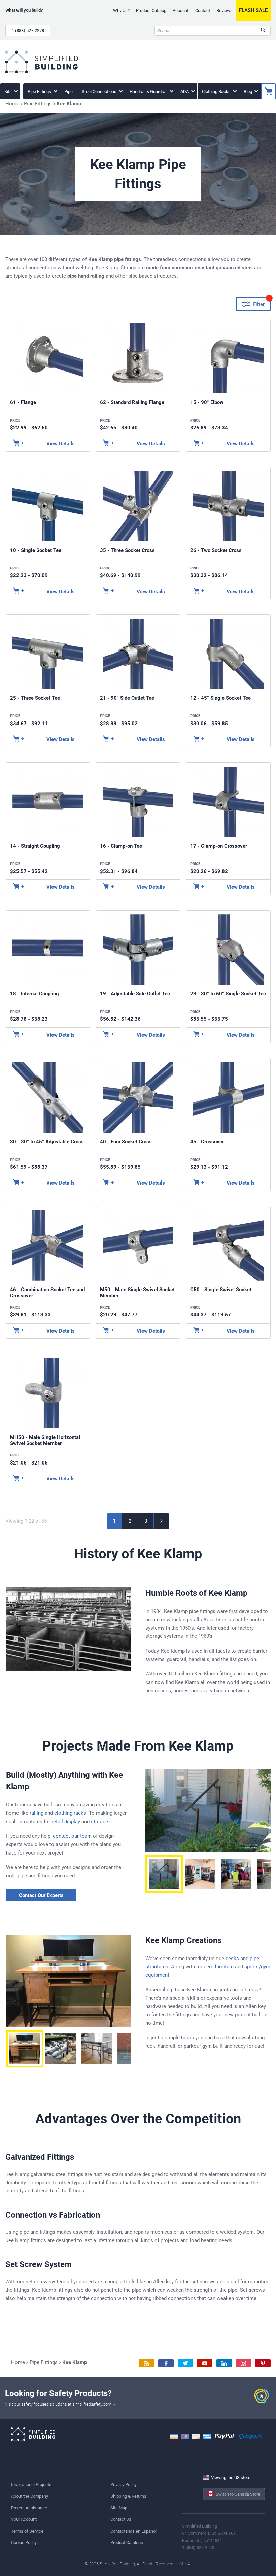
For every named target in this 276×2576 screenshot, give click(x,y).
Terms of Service (27, 2531)
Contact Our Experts (41, 1895)
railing (37, 1813)
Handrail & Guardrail (149, 91)
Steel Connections (100, 91)
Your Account (24, 2519)
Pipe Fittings (40, 91)
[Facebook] (166, 2363)
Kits (9, 91)
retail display (66, 1822)
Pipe (68, 91)
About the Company (30, 2496)
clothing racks (70, 1813)
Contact (203, 11)
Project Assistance (29, 2508)
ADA (185, 91)
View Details (61, 444)
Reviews (225, 11)
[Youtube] (205, 2363)
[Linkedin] (224, 2363)
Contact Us (121, 2519)
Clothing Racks (217, 91)
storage (99, 1822)
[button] (164, 1874)
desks (232, 1959)
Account (181, 11)
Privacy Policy (124, 2485)
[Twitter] (185, 2363)
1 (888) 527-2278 (28, 30)
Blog (248, 91)
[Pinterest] (263, 2363)
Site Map (119, 2508)
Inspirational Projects (31, 2485)
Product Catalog (151, 11)
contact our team (72, 1836)
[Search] (263, 31)
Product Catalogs (127, 2543)
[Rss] (147, 2363)
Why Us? (121, 11)
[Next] (162, 1521)
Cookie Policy (24, 2543)
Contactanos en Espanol (133, 2531)
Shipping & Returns (128, 2496)
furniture (224, 1967)
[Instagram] (243, 2363)
